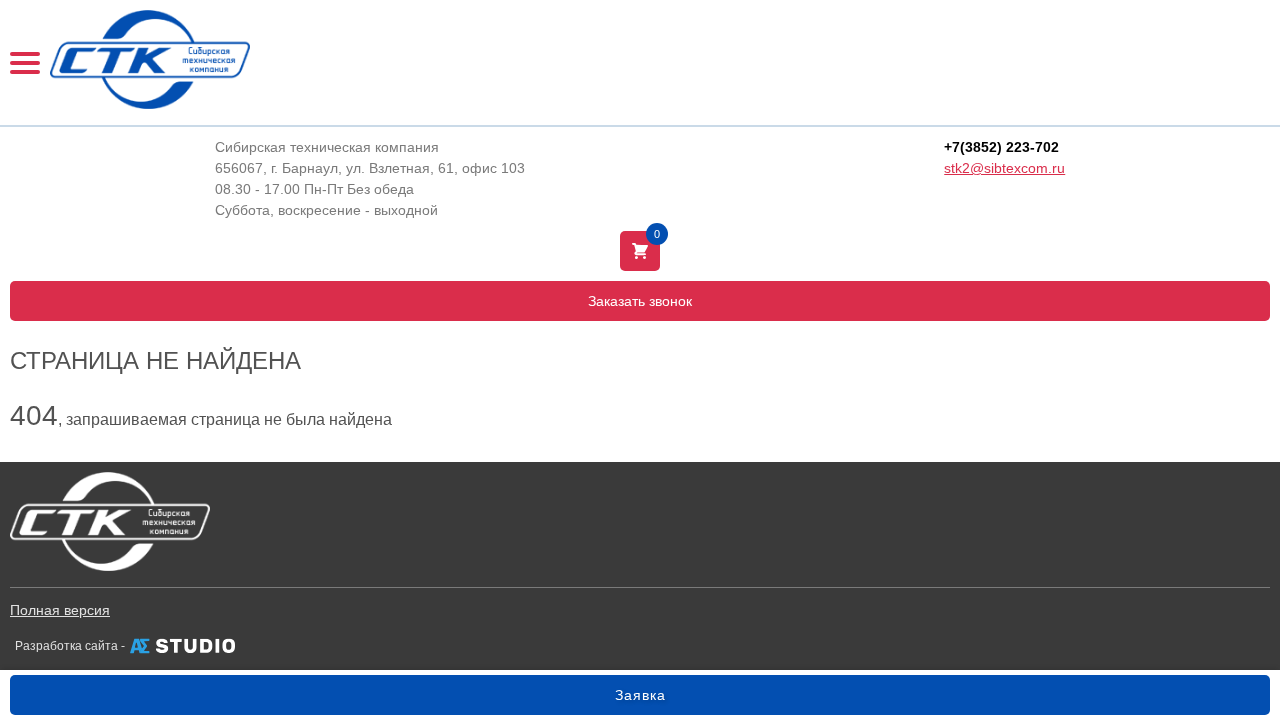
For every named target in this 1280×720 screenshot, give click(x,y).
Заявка (640, 695)
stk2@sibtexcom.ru (1004, 168)
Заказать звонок (640, 301)
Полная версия (60, 610)
